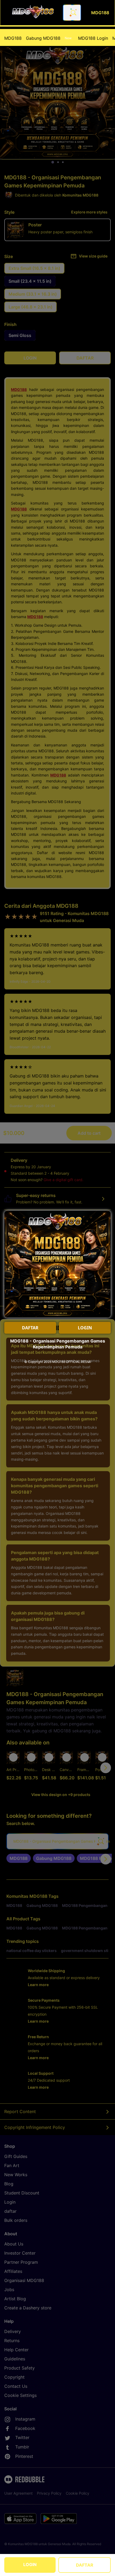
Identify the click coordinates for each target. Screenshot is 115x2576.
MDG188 (13, 38)
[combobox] (72, 13)
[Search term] (73, 13)
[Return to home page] (33, 13)
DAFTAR (85, 2565)
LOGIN (30, 2564)
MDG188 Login (93, 38)
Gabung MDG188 (49, 38)
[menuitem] (13, 38)
